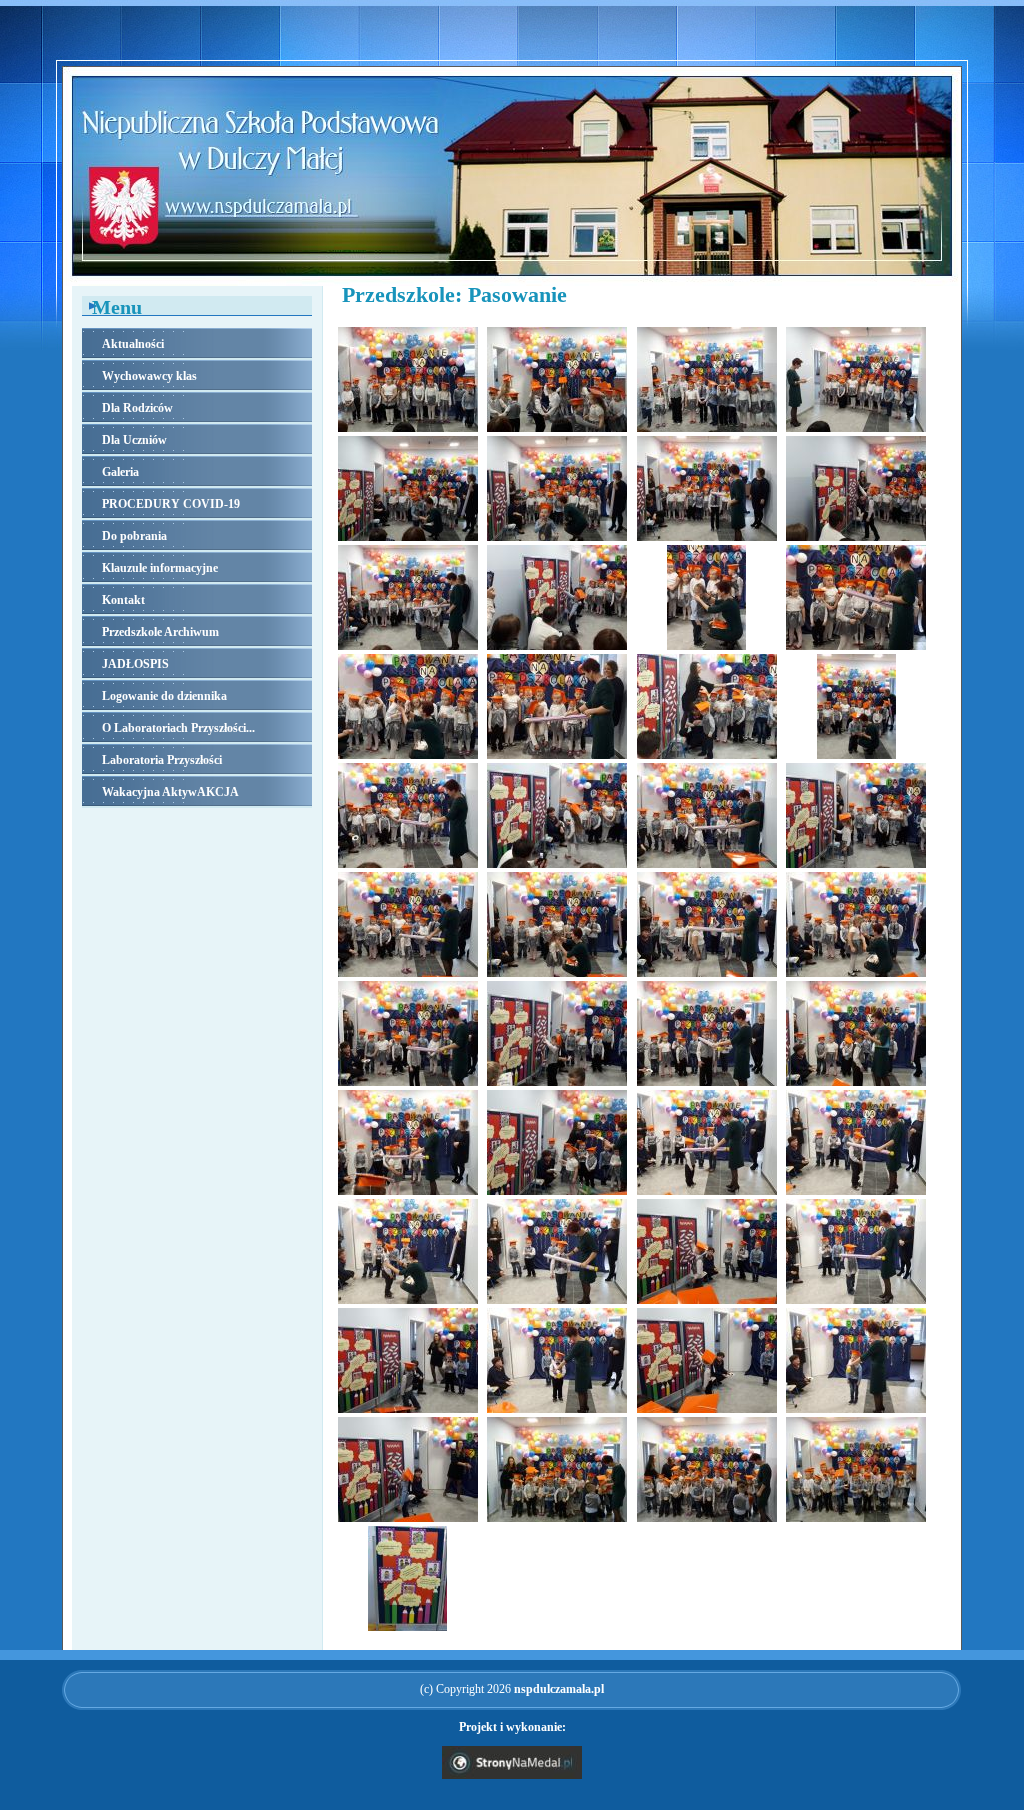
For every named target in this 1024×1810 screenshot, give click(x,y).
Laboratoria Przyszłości (162, 760)
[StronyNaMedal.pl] (512, 1775)
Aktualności (133, 344)
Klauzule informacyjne (160, 568)
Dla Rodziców (137, 408)
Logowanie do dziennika (164, 696)
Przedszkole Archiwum (160, 632)
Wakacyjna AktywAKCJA (170, 792)
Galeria (120, 472)
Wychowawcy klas (149, 376)
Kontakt (123, 600)
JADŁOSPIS (135, 664)
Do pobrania (134, 536)
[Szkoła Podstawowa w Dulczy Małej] (512, 280)
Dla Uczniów (134, 440)
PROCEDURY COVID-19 (171, 504)
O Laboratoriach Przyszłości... (178, 728)
